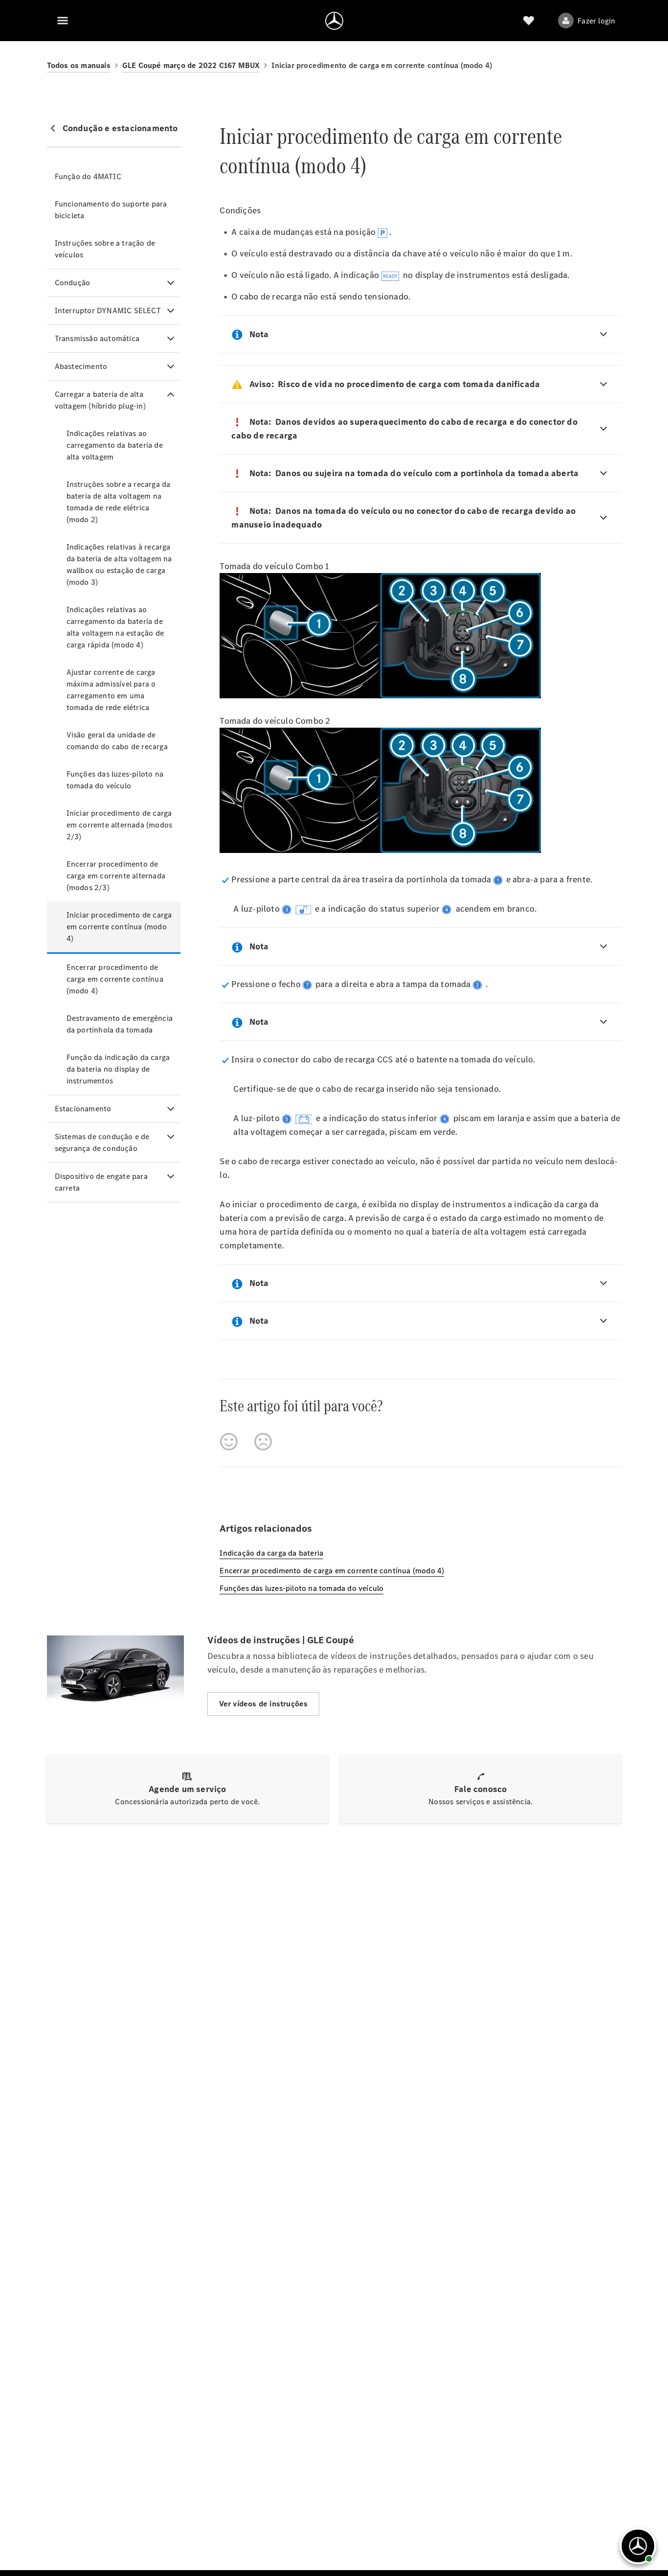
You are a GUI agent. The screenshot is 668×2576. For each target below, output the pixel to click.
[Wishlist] (529, 21)
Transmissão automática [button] (97, 338)
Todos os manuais (79, 65)
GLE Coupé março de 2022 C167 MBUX (191, 65)
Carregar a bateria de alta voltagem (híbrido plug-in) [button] (100, 400)
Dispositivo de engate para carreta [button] (101, 1182)
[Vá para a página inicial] (334, 21)
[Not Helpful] (263, 1442)
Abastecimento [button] (81, 366)
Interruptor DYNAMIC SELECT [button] (108, 310)
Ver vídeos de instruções (264, 1704)
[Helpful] (229, 1442)
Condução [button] (73, 283)
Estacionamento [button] (83, 1109)
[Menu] (63, 21)
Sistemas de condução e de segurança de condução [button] (102, 1142)
